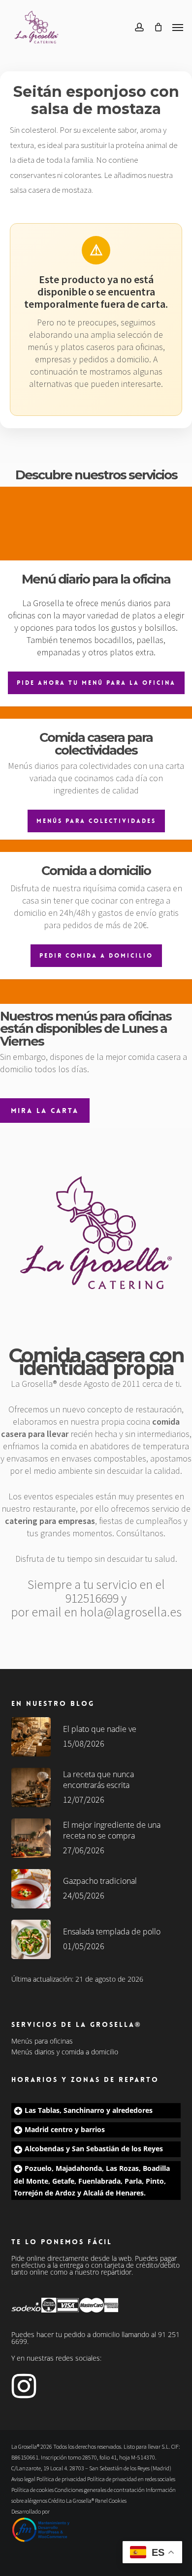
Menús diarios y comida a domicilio (65, 2052)
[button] (178, 27)
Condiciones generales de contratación (100, 2490)
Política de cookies (32, 2490)
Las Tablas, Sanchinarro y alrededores (89, 2110)
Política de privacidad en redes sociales (131, 2479)
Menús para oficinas (42, 2041)
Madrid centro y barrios (65, 2129)
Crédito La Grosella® (72, 2501)
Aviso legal (23, 2479)
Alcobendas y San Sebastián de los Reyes (94, 2149)
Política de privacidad (61, 2479)
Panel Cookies (111, 2501)
